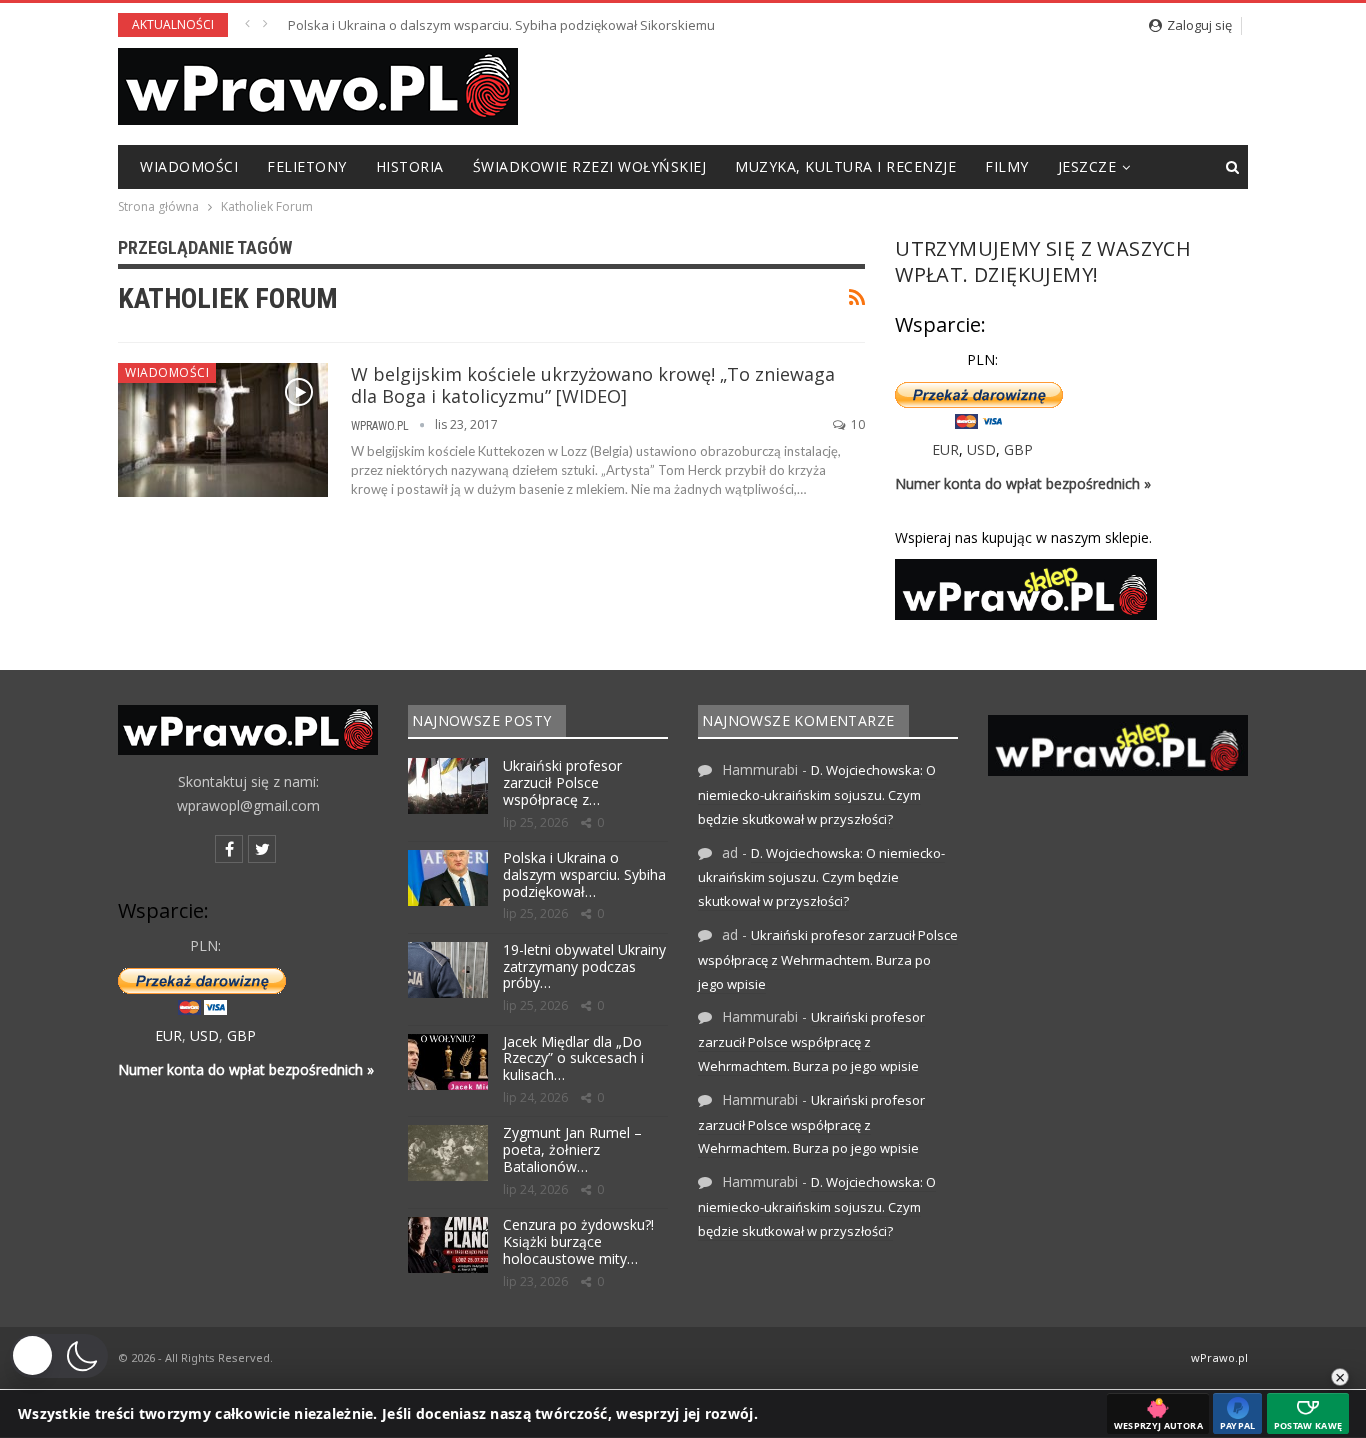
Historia (410, 166)
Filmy (1007, 166)
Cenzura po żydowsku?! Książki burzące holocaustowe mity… (578, 1241)
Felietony (307, 166)
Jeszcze (1087, 166)
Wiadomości (189, 166)
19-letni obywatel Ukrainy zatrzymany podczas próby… (584, 966)
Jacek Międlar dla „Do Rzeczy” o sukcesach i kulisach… (573, 1058)
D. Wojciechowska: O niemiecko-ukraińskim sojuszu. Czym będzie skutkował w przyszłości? (817, 794)
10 (856, 424)
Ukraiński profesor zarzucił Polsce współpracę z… (562, 782)
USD (981, 449)
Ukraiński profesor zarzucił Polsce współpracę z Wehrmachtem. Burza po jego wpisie (828, 959)
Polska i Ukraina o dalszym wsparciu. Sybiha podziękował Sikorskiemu (501, 25)
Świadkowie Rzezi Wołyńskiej (590, 166)
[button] (59, 1356)
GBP (1018, 449)
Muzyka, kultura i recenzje (845, 166)
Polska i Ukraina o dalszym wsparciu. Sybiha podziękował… (584, 874)
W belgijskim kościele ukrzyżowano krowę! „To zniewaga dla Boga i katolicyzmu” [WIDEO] (593, 385)
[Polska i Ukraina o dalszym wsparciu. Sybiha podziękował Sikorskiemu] (448, 878)
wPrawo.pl (1219, 1357)
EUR (945, 449)
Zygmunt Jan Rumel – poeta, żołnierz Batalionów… (572, 1149)
